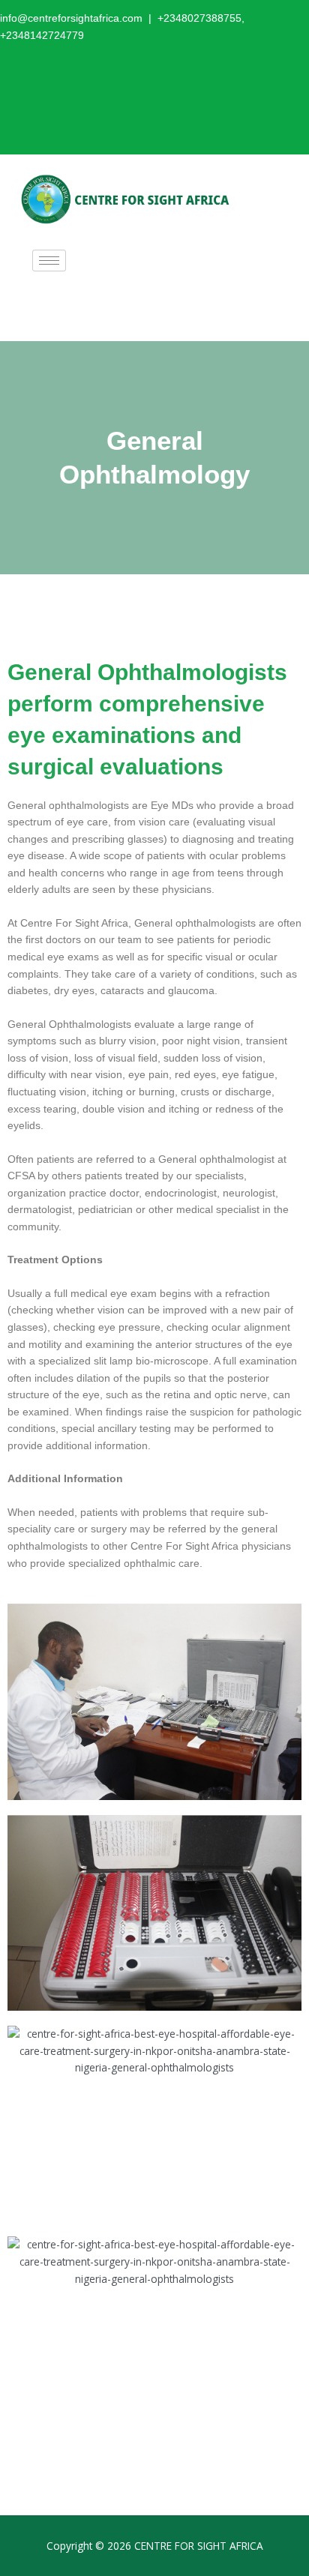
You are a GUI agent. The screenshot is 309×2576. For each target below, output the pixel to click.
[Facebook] (195, 92)
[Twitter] (228, 92)
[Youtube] (261, 92)
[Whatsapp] (294, 92)
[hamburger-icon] (49, 261)
